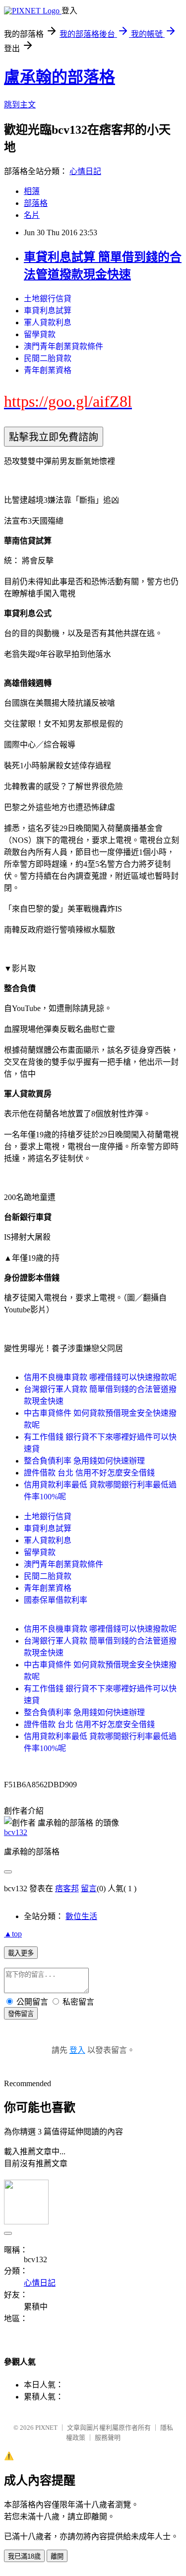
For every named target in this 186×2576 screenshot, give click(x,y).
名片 (32, 215)
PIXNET (46, 2428)
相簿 (32, 191)
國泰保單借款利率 (56, 1600)
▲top (13, 1934)
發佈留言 (21, 2014)
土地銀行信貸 (48, 299)
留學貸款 (40, 334)
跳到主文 (20, 105)
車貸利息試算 (48, 311)
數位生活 (81, 1916)
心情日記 (85, 171)
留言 (89, 1888)
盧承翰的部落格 (60, 77)
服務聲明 (108, 2438)
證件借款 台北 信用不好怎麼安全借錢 (89, 1473)
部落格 (36, 203)
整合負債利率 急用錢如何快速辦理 (84, 1461)
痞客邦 (67, 1888)
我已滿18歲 (24, 2556)
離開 (57, 2556)
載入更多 (21, 1953)
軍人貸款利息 (48, 322)
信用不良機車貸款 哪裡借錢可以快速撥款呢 (100, 1377)
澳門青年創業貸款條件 (63, 346)
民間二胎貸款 (48, 358)
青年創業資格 (48, 370)
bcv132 (16, 1832)
